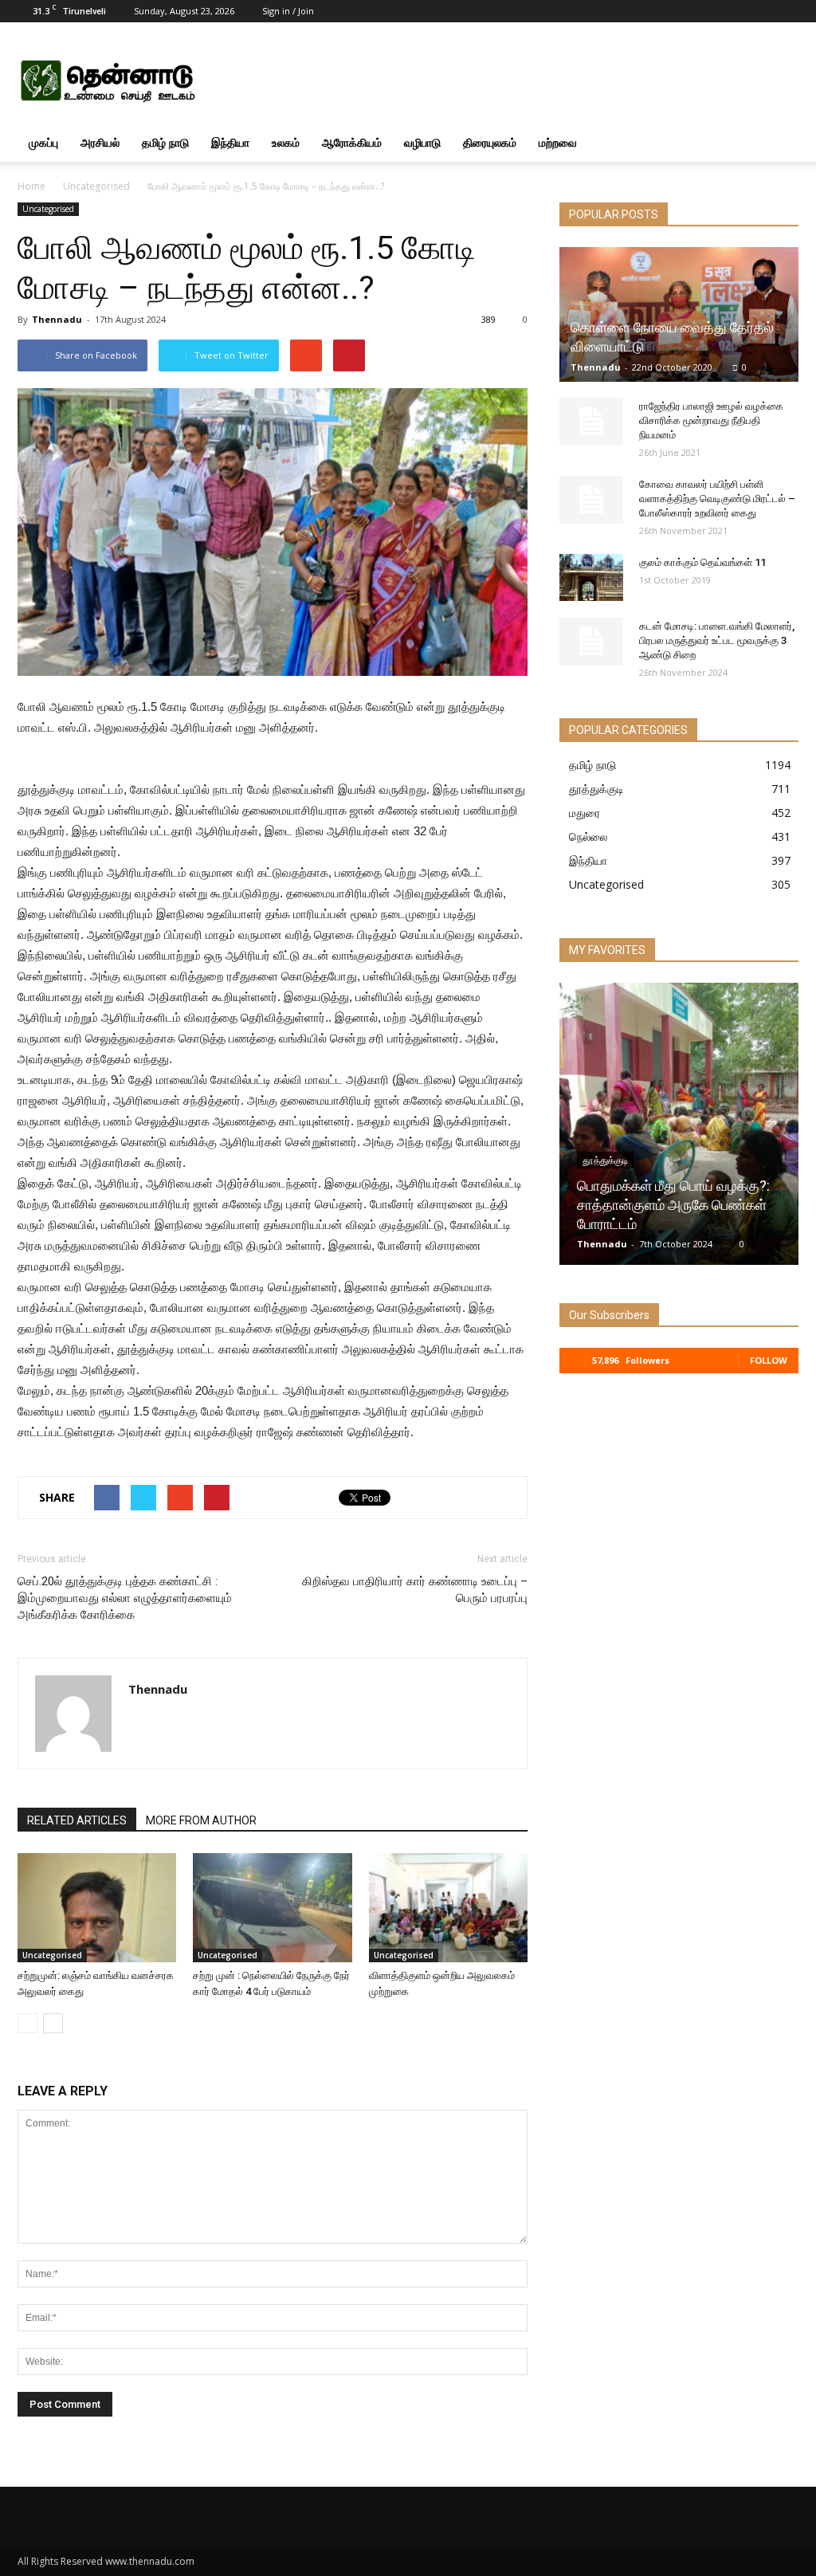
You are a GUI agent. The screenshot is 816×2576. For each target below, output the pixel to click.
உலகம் (286, 142)
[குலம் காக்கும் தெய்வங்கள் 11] (591, 578)
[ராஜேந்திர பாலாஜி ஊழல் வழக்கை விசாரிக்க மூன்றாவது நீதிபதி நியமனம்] (591, 422)
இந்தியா (230, 142)
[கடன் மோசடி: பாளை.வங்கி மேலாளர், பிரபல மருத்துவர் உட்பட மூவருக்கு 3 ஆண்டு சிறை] (591, 642)
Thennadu (57, 319)
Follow (769, 1360)
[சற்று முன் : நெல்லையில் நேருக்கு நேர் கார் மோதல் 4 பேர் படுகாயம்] (272, 1908)
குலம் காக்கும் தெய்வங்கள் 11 (702, 562)
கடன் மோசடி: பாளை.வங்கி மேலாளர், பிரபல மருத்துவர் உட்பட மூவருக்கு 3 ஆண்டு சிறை (717, 640)
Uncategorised (96, 186)
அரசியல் (100, 142)
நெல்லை (588, 836)
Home (31, 186)
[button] (779, 143)
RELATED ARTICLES (77, 1820)
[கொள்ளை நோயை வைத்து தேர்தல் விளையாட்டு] (679, 314)
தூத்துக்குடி (596, 789)
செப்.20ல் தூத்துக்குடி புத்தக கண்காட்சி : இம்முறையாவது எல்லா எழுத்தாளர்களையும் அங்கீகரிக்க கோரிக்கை (125, 1598)
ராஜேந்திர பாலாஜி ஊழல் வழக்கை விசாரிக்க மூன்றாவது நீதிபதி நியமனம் (711, 420)
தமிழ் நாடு (165, 142)
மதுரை (585, 813)
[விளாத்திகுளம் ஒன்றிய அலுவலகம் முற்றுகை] (448, 1908)
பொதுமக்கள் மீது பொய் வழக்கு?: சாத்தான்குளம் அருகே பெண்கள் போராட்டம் (673, 1205)
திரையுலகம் (490, 142)
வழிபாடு (422, 142)
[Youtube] (787, 11)
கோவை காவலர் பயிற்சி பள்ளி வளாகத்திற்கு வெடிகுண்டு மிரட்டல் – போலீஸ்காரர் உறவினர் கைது (717, 499)
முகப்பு (43, 142)
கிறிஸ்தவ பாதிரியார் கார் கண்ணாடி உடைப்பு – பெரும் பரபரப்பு (415, 1590)
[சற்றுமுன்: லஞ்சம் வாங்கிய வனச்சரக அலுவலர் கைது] (97, 1908)
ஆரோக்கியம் (352, 142)
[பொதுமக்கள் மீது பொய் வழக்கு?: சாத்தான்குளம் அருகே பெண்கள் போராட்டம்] (679, 1130)
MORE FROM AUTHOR (201, 1820)
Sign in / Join (288, 11)
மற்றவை (558, 142)
